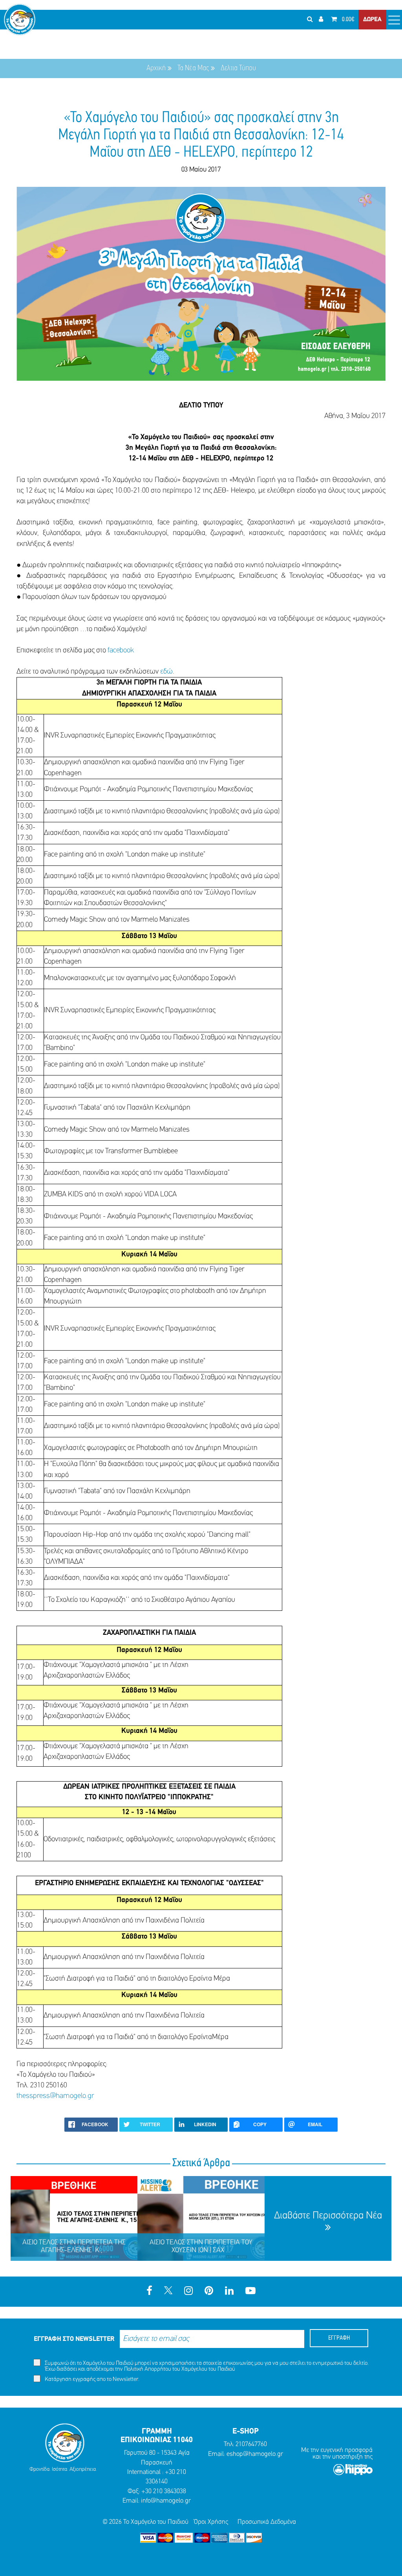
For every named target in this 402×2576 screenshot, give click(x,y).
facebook (121, 651)
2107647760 (251, 2444)
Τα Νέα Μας (193, 68)
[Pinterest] (209, 2292)
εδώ (166, 672)
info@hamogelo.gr (166, 2501)
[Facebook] (149, 2292)
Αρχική (156, 68)
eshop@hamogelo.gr (255, 2454)
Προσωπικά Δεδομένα (267, 2522)
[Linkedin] (229, 2292)
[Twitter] (168, 2292)
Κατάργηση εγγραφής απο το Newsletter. (91, 2380)
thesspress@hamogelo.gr (55, 2096)
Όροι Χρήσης (211, 2522)
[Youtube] (250, 2292)
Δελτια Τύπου (238, 68)
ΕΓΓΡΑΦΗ (339, 2338)
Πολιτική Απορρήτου (148, 2369)
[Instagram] (188, 2292)
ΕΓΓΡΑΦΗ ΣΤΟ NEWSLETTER (74, 2339)
